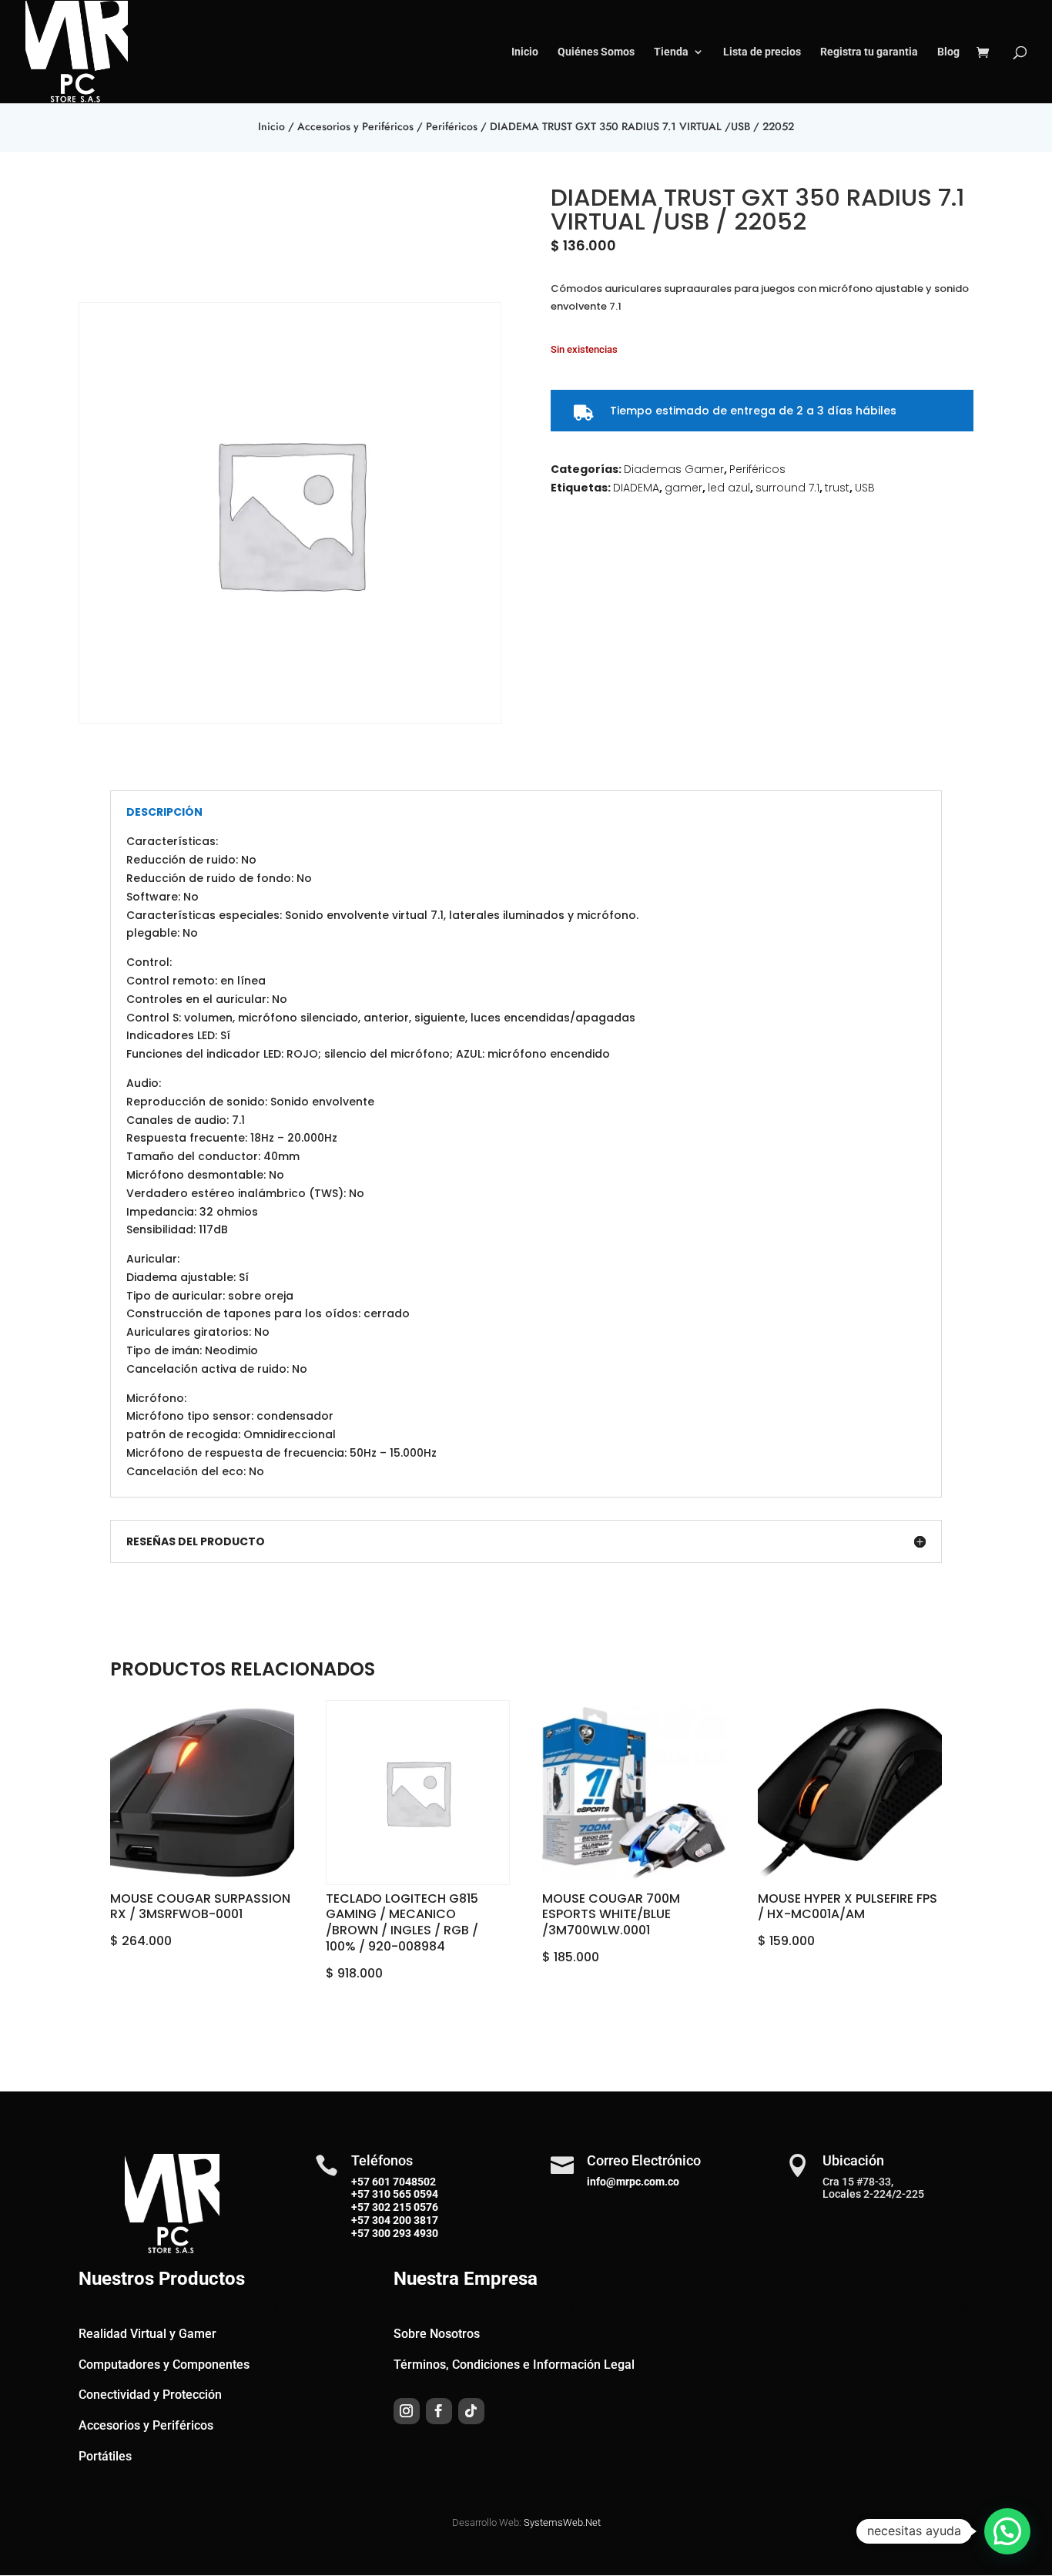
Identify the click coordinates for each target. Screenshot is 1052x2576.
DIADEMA (636, 488)
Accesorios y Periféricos (355, 126)
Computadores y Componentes (164, 2365)
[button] (1007, 2531)
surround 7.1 (787, 488)
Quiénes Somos (596, 52)
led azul (729, 488)
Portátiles (105, 2456)
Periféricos (452, 126)
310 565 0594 (404, 2194)
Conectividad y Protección (150, 2395)
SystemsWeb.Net (562, 2522)
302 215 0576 (404, 2207)
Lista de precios (762, 52)
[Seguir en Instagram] (407, 2411)
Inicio (525, 52)
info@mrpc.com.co (633, 2182)
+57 (360, 2194)
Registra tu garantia (869, 52)
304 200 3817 (404, 2220)
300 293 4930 (404, 2233)
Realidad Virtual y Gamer (147, 2334)
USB (865, 488)
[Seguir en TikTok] (471, 2411)
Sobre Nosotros (437, 2334)
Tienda (671, 52)
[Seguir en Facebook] (439, 2411)
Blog (948, 52)
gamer (683, 488)
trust (837, 488)
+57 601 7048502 (394, 2182)
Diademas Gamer (674, 469)
